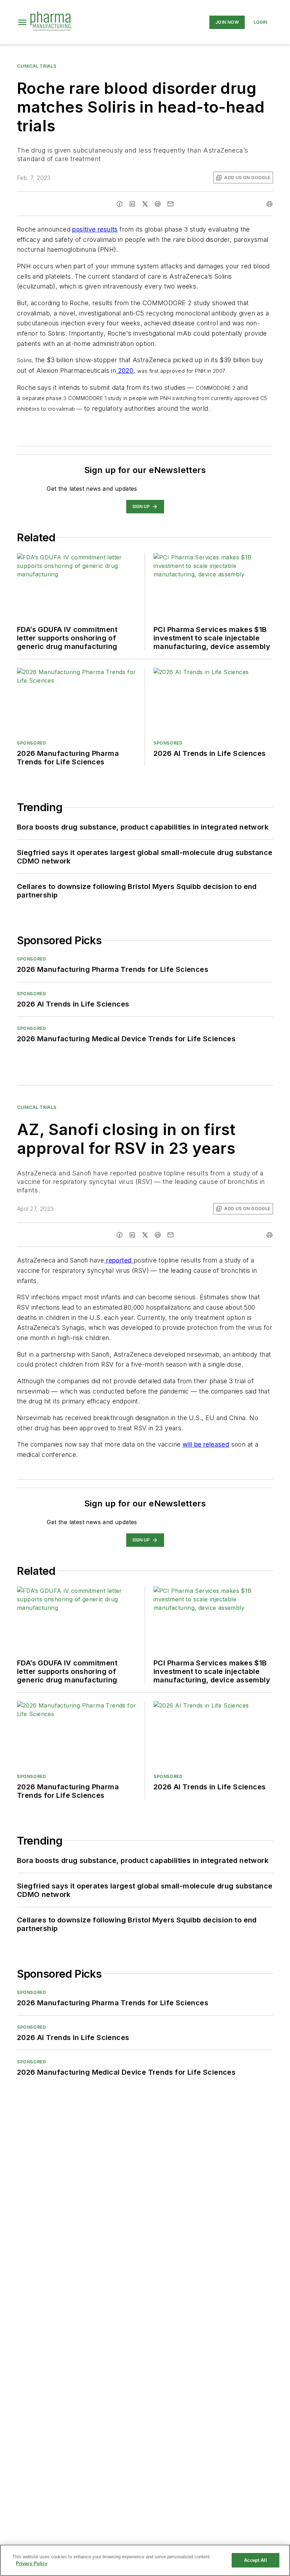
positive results (95, 229)
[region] (145, 2560)
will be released (206, 1444)
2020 (125, 371)
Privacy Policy (32, 2563)
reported (119, 1260)
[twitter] (145, 204)
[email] (170, 204)
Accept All (255, 2560)
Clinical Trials (37, 66)
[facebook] (120, 204)
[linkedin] (132, 204)
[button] (22, 22)
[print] (269, 204)
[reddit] (158, 204)
